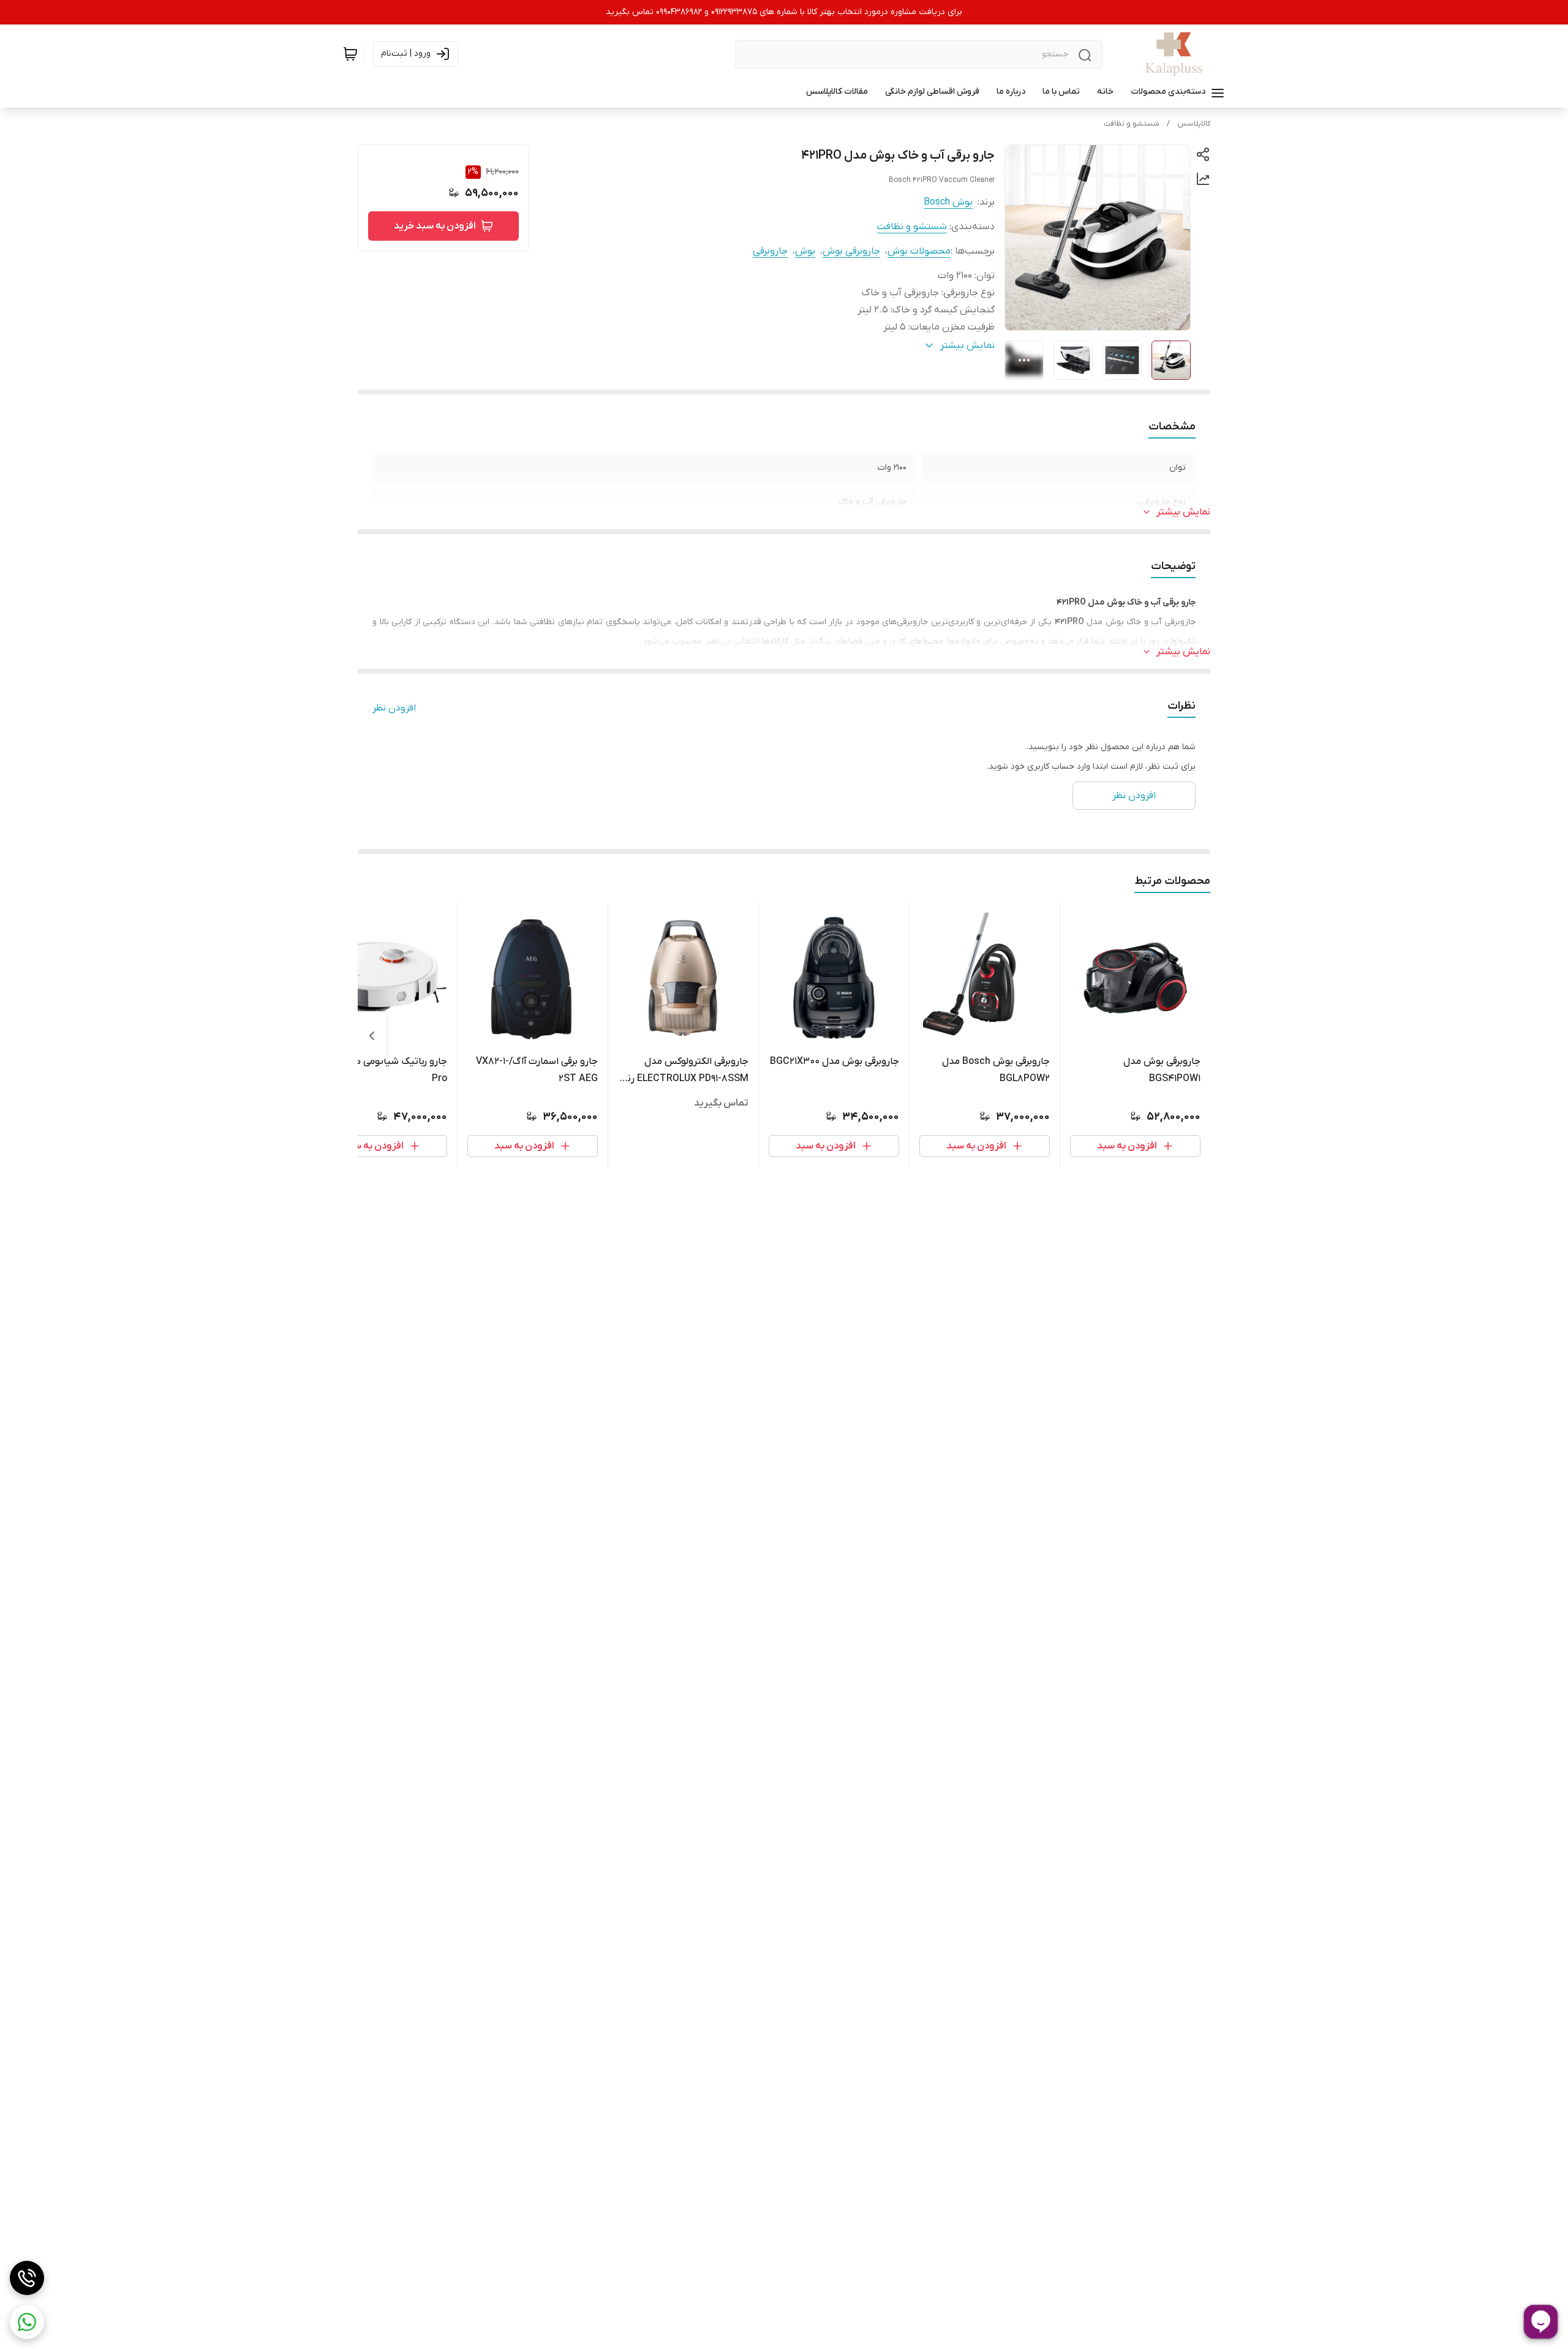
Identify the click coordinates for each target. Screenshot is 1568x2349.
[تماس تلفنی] (27, 2278)
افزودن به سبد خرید (435, 226)
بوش (805, 251)
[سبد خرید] (350, 54)
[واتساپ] (27, 2322)
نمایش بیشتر (1183, 512)
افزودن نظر (394, 708)
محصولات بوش (919, 251)
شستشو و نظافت (1132, 124)
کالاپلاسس (1194, 124)
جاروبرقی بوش (851, 251)
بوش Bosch (948, 202)
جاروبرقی (770, 251)
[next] (372, 1036)
